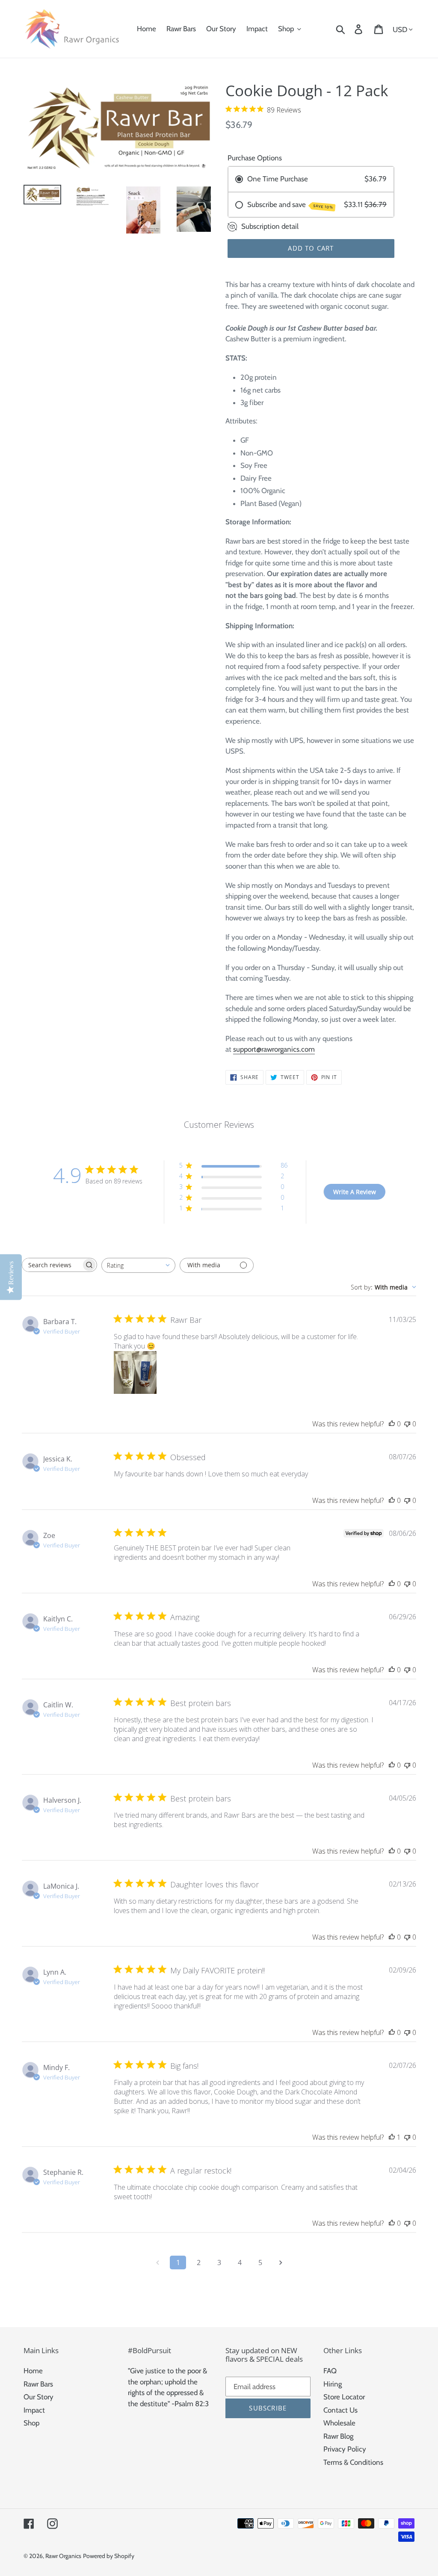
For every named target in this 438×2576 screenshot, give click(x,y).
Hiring (333, 2384)
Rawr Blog (338, 2436)
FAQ (330, 2371)
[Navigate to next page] (281, 2263)
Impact (34, 2410)
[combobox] (138, 1265)
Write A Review (355, 1192)
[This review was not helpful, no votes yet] (407, 1424)
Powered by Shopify (109, 2556)
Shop (31, 2423)
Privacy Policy (345, 2449)
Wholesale (339, 2423)
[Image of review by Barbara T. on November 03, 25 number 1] (135, 1372)
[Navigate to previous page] (157, 2263)
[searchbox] (52, 1265)
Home (33, 2371)
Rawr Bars (38, 2384)
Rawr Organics (63, 2556)
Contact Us (340, 2410)
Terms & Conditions (353, 2462)
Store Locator (344, 2397)
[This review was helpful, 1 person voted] (392, 2137)
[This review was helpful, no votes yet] (392, 1424)
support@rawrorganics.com (274, 1049)
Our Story (38, 2397)
